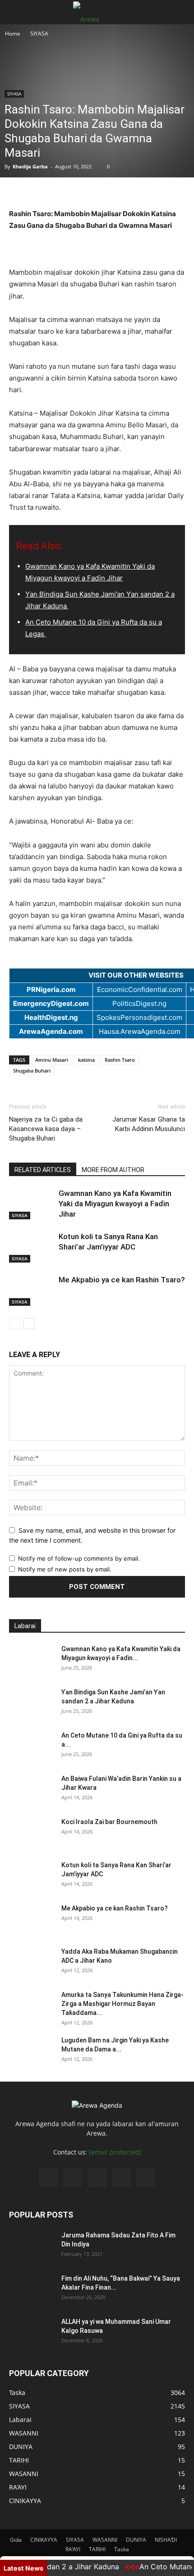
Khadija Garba (30, 166)
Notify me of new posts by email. (65, 1569)
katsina (86, 1060)
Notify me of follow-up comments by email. (79, 1558)
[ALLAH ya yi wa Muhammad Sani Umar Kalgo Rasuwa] (32, 2333)
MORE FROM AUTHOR (113, 1170)
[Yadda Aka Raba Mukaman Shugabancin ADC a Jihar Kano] (32, 1963)
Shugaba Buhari (32, 1071)
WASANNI (105, 2540)
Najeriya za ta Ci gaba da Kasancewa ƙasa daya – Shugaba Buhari (46, 1129)
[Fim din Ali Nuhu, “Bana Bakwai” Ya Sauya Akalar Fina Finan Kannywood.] (32, 2290)
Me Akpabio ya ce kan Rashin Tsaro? (122, 1280)
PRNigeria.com (51, 989)
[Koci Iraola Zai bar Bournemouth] (32, 1833)
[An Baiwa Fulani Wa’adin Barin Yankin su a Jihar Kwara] (32, 1790)
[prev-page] (15, 1324)
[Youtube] (146, 2178)
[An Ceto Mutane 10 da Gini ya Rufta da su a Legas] (32, 1747)
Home (13, 34)
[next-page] (29, 1324)
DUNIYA (136, 2540)
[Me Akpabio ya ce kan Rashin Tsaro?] (32, 1290)
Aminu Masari (52, 1060)
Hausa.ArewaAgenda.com (140, 1031)
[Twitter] (73, 2178)
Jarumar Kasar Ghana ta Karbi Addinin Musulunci (149, 1124)
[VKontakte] (121, 2178)
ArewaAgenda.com (51, 1031)
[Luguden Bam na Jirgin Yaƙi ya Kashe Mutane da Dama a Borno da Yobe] (32, 2051)
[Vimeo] (97, 2178)
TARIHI (97, 2549)
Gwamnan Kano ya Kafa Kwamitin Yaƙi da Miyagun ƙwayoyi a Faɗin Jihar (115, 1204)
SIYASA (39, 34)
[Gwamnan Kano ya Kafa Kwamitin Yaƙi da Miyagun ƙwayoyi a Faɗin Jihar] (32, 1204)
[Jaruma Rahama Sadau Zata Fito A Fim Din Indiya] (32, 2246)
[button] (15, 12)
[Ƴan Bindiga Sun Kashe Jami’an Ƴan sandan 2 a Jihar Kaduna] (32, 1703)
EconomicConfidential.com (140, 989)
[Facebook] (48, 2178)
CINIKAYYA (44, 2540)
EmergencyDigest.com (51, 1003)
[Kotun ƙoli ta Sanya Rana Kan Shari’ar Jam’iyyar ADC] (32, 1247)
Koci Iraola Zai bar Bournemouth (109, 1822)
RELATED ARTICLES (43, 1170)
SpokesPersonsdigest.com (139, 1017)
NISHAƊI (166, 2540)
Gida (16, 2540)
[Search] (181, 12)
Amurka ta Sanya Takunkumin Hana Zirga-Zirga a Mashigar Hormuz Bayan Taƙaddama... (122, 2004)
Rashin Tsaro (120, 1060)
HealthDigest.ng (51, 1017)
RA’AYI (73, 2549)
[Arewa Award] (97, 193)
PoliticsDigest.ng (139, 1003)
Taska (122, 2549)
